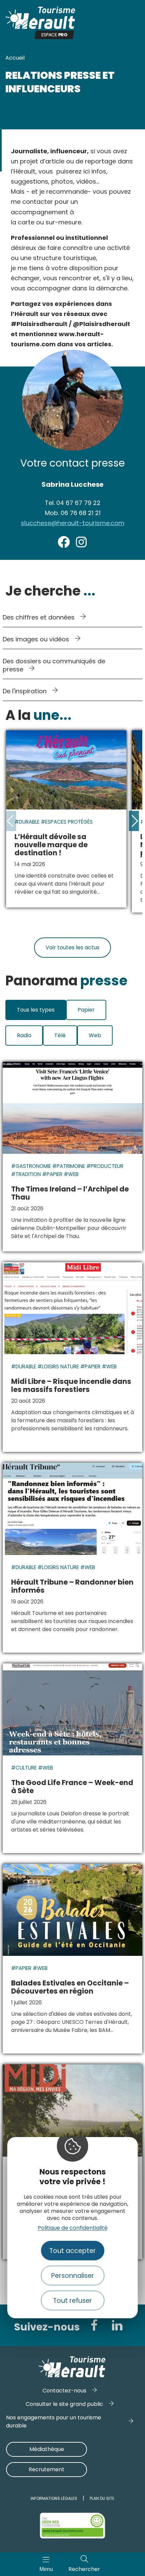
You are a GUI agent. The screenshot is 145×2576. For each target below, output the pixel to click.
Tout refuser (72, 2301)
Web (95, 1035)
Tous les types (36, 1010)
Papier (86, 1010)
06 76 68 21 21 (73, 513)
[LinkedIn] (117, 2325)
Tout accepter (72, 2251)
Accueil (15, 58)
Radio (24, 1035)
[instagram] (81, 546)
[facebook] (64, 546)
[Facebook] (94, 2325)
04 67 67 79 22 (73, 503)
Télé (60, 1035)
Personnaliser (73, 2276)
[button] (134, 821)
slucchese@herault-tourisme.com (73, 523)
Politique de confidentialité (73, 2228)
